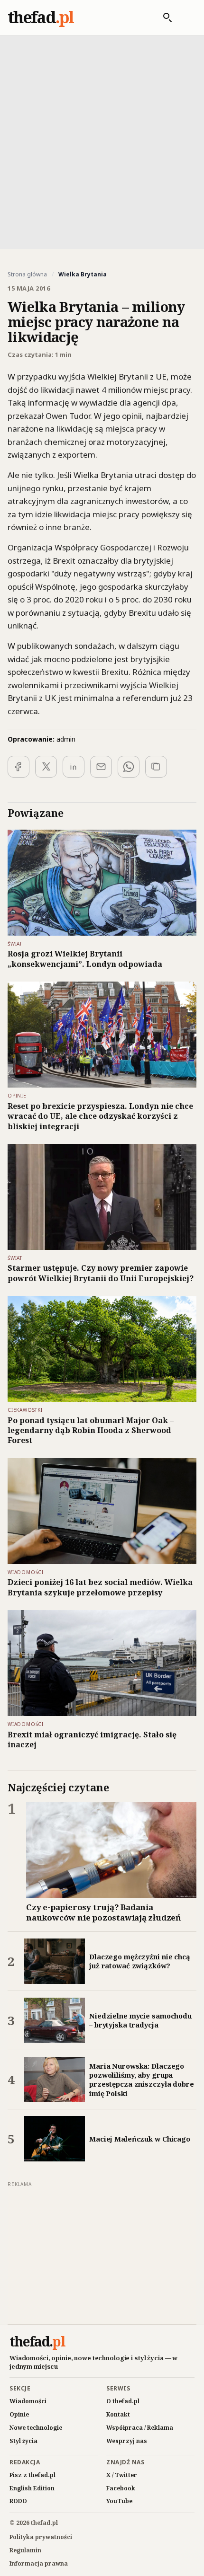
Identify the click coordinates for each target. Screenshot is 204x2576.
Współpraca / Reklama (140, 2428)
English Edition (32, 2488)
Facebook (121, 2488)
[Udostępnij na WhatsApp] (129, 767)
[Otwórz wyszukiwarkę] (163, 18)
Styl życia (23, 2441)
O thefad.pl (123, 2401)
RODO (18, 2501)
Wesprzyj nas (127, 2441)
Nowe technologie (36, 2428)
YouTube (119, 2501)
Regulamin (25, 2550)
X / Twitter (122, 2475)
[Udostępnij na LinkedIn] (74, 767)
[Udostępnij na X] (46, 767)
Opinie (19, 2414)
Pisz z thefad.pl (32, 2475)
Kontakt (118, 2414)
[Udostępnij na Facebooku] (19, 767)
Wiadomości (28, 2401)
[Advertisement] (102, 141)
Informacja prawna (39, 2563)
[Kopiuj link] (156, 767)
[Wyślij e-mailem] (101, 767)
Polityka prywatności (41, 2537)
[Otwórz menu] (186, 18)
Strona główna (27, 274)
